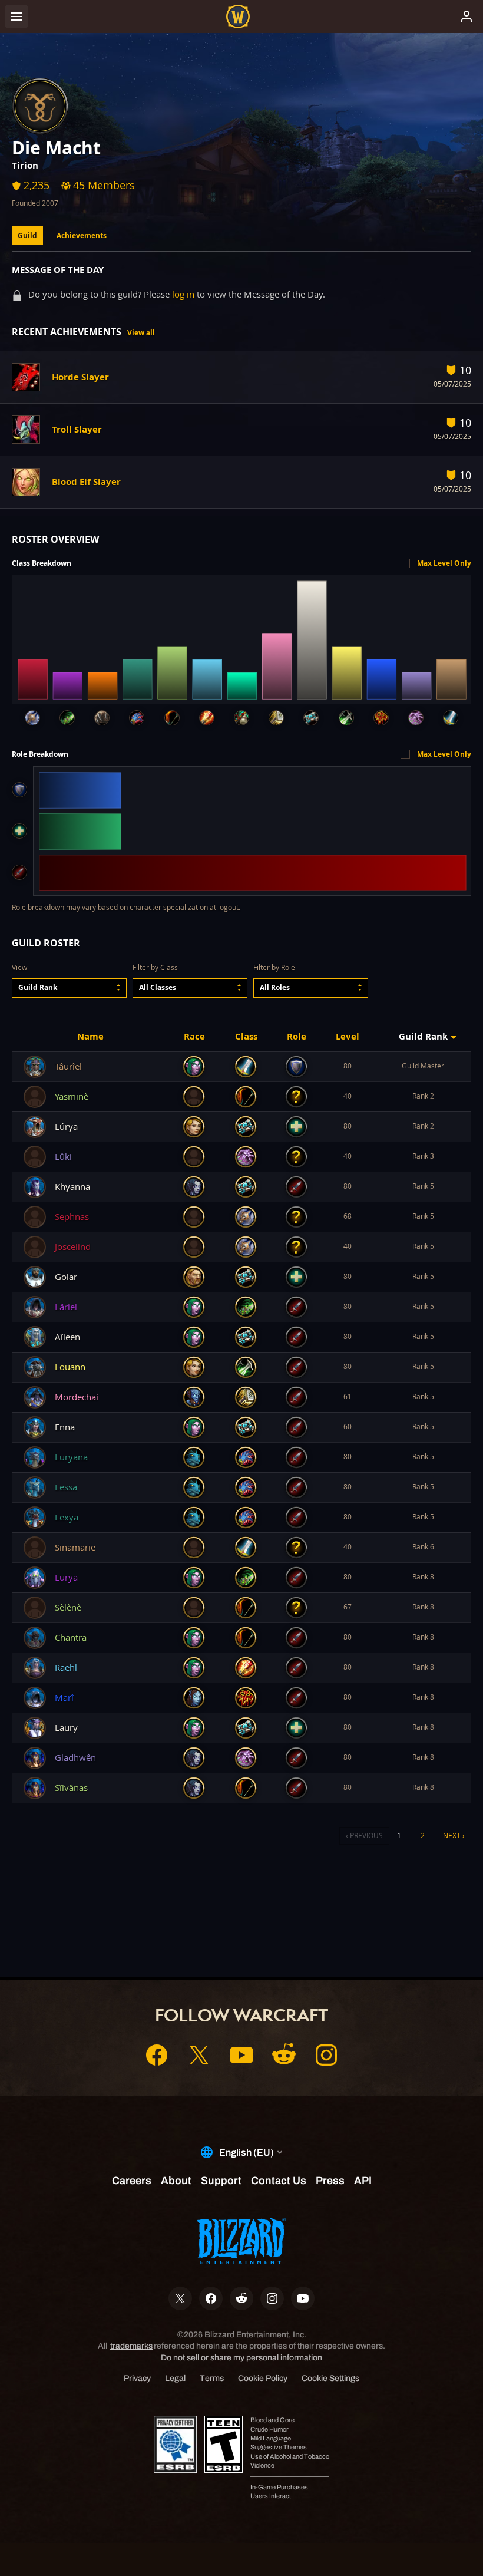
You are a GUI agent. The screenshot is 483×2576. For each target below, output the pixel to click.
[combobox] (69, 988)
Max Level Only (444, 563)
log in (183, 294)
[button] (69, 988)
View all (141, 333)
